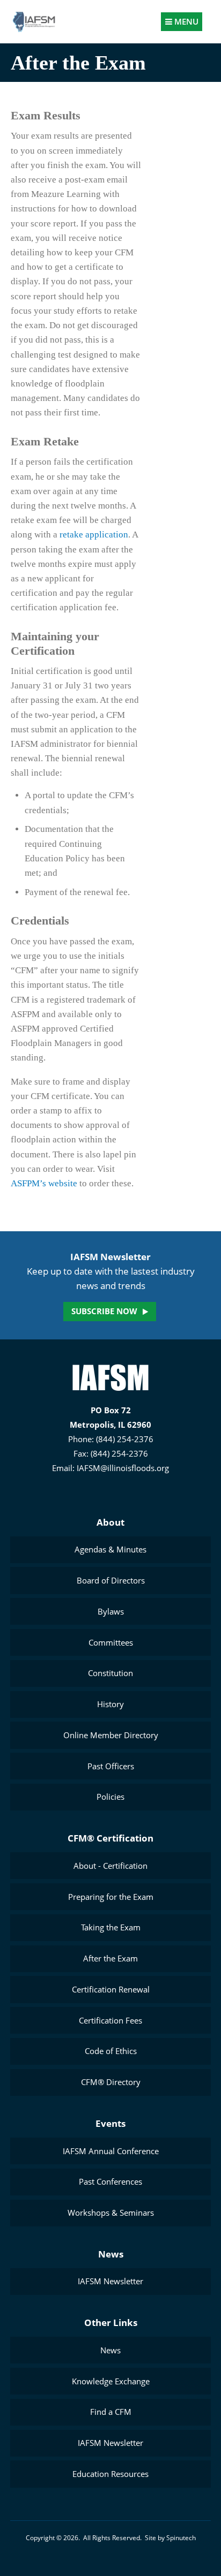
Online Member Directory (111, 1735)
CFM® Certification (110, 1838)
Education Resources (110, 2474)
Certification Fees (110, 2020)
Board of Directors (111, 1580)
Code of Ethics (111, 2051)
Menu (185, 21)
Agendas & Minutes (110, 1549)
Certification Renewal (111, 1989)
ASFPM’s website (44, 1183)
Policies (110, 1797)
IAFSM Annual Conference (111, 2151)
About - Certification (110, 1866)
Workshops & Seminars (111, 2213)
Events (110, 2123)
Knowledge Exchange (111, 2381)
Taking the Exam (111, 1927)
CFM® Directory (111, 2082)
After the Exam (110, 1958)
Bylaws (111, 1611)
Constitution (110, 1673)
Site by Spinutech (170, 2538)
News (111, 2254)
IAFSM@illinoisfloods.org (123, 1468)
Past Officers (111, 1766)
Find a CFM (111, 2412)
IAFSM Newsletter (110, 2281)
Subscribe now (104, 1311)
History (110, 1704)
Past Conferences (110, 2181)
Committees (111, 1642)
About (110, 1522)
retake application (94, 535)
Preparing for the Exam (111, 1897)
